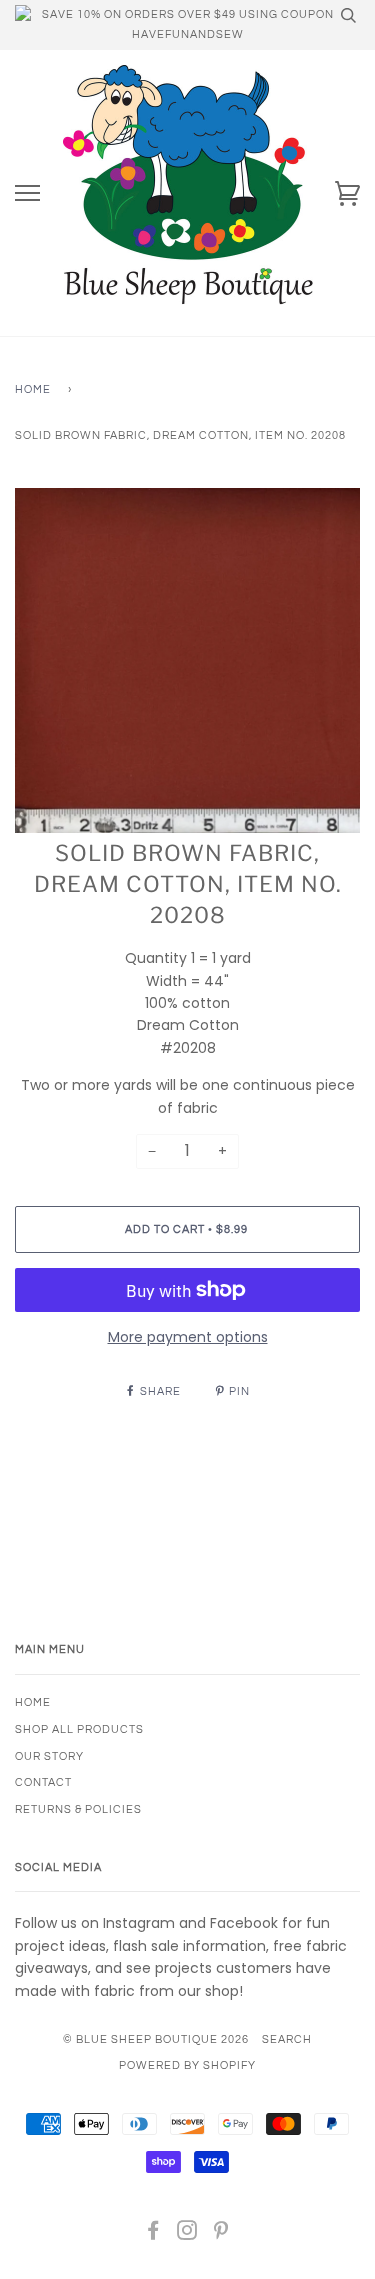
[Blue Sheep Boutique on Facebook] (153, 2234)
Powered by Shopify (187, 2065)
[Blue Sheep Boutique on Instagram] (187, 2234)
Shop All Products (79, 1729)
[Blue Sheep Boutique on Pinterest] (221, 2234)
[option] (187, 660)
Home (33, 389)
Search (287, 2039)
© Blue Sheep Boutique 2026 (156, 2039)
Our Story (49, 1756)
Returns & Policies (78, 1809)
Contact (43, 1782)
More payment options (188, 1337)
